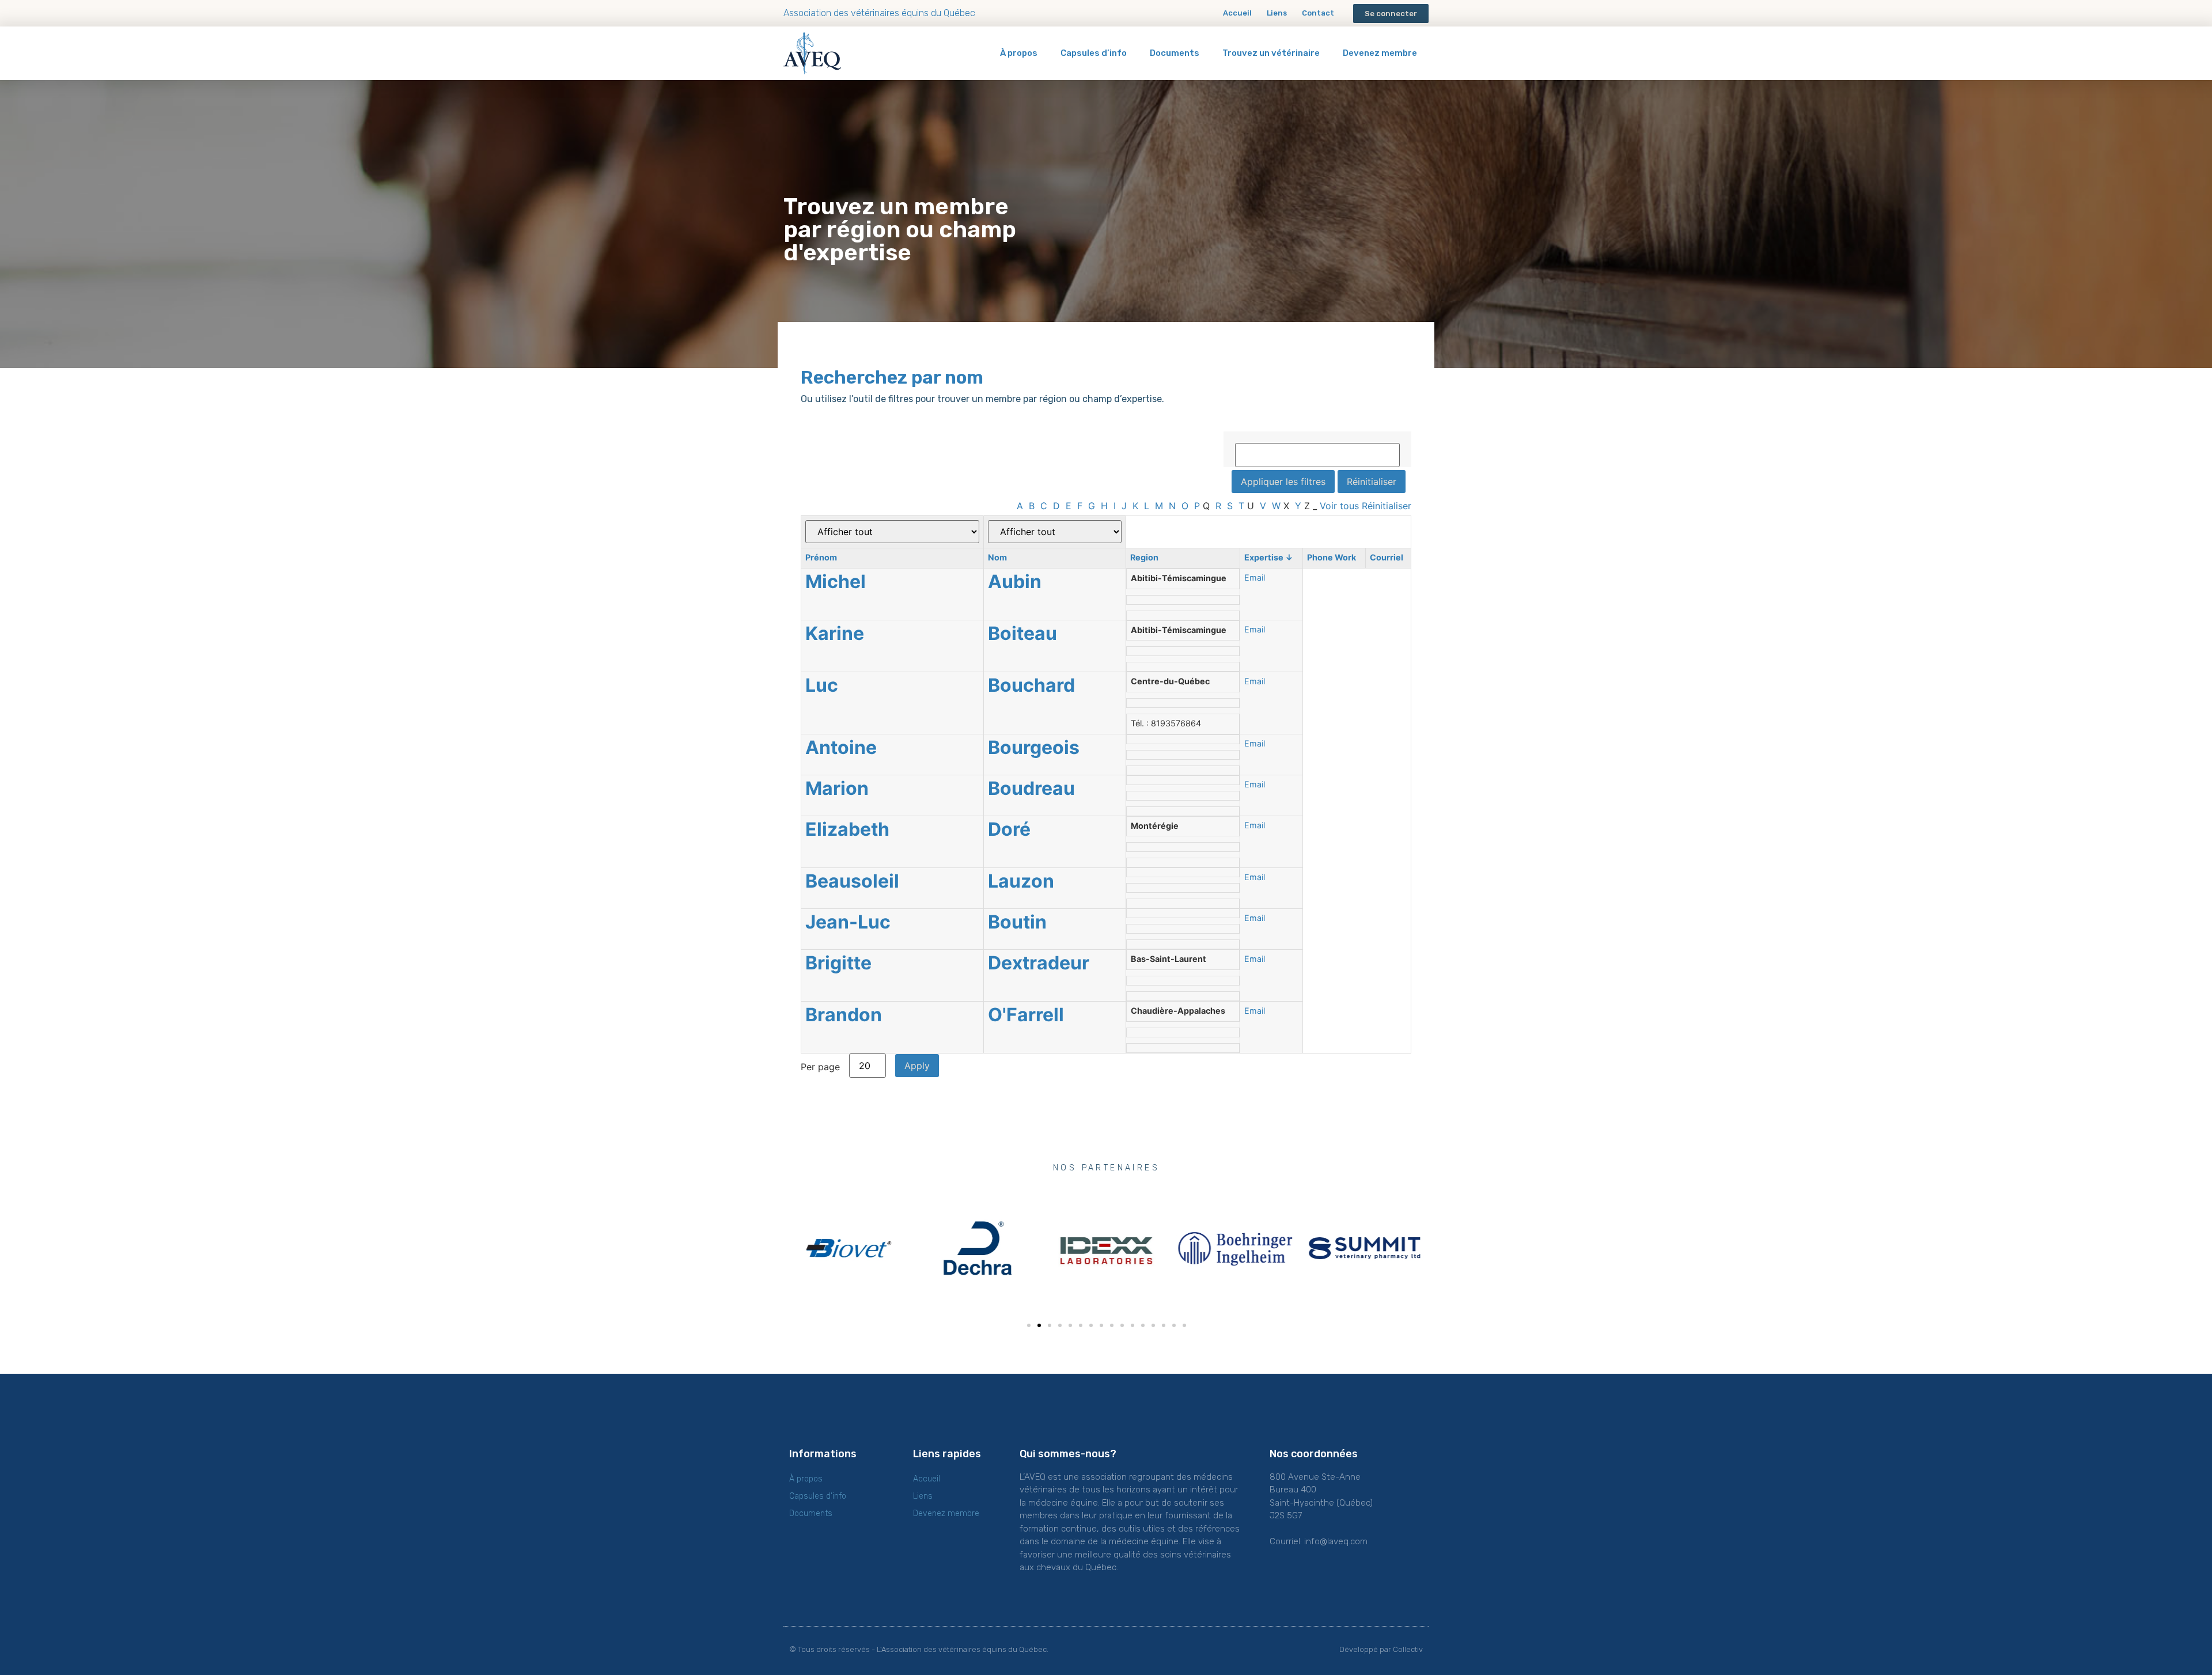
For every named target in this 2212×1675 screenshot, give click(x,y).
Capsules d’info (1094, 53)
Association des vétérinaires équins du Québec (879, 13)
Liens (1277, 13)
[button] (1391, 14)
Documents (1175, 53)
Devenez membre (1380, 53)
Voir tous (1339, 506)
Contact (1318, 13)
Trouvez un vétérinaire (1271, 53)
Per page (820, 1066)
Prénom (821, 557)
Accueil (1237, 13)
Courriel (1387, 557)
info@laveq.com (1336, 1541)
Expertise (1269, 557)
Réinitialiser (1387, 506)
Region (1144, 557)
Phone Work (1332, 557)
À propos (1019, 53)
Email (1255, 577)
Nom (997, 557)
